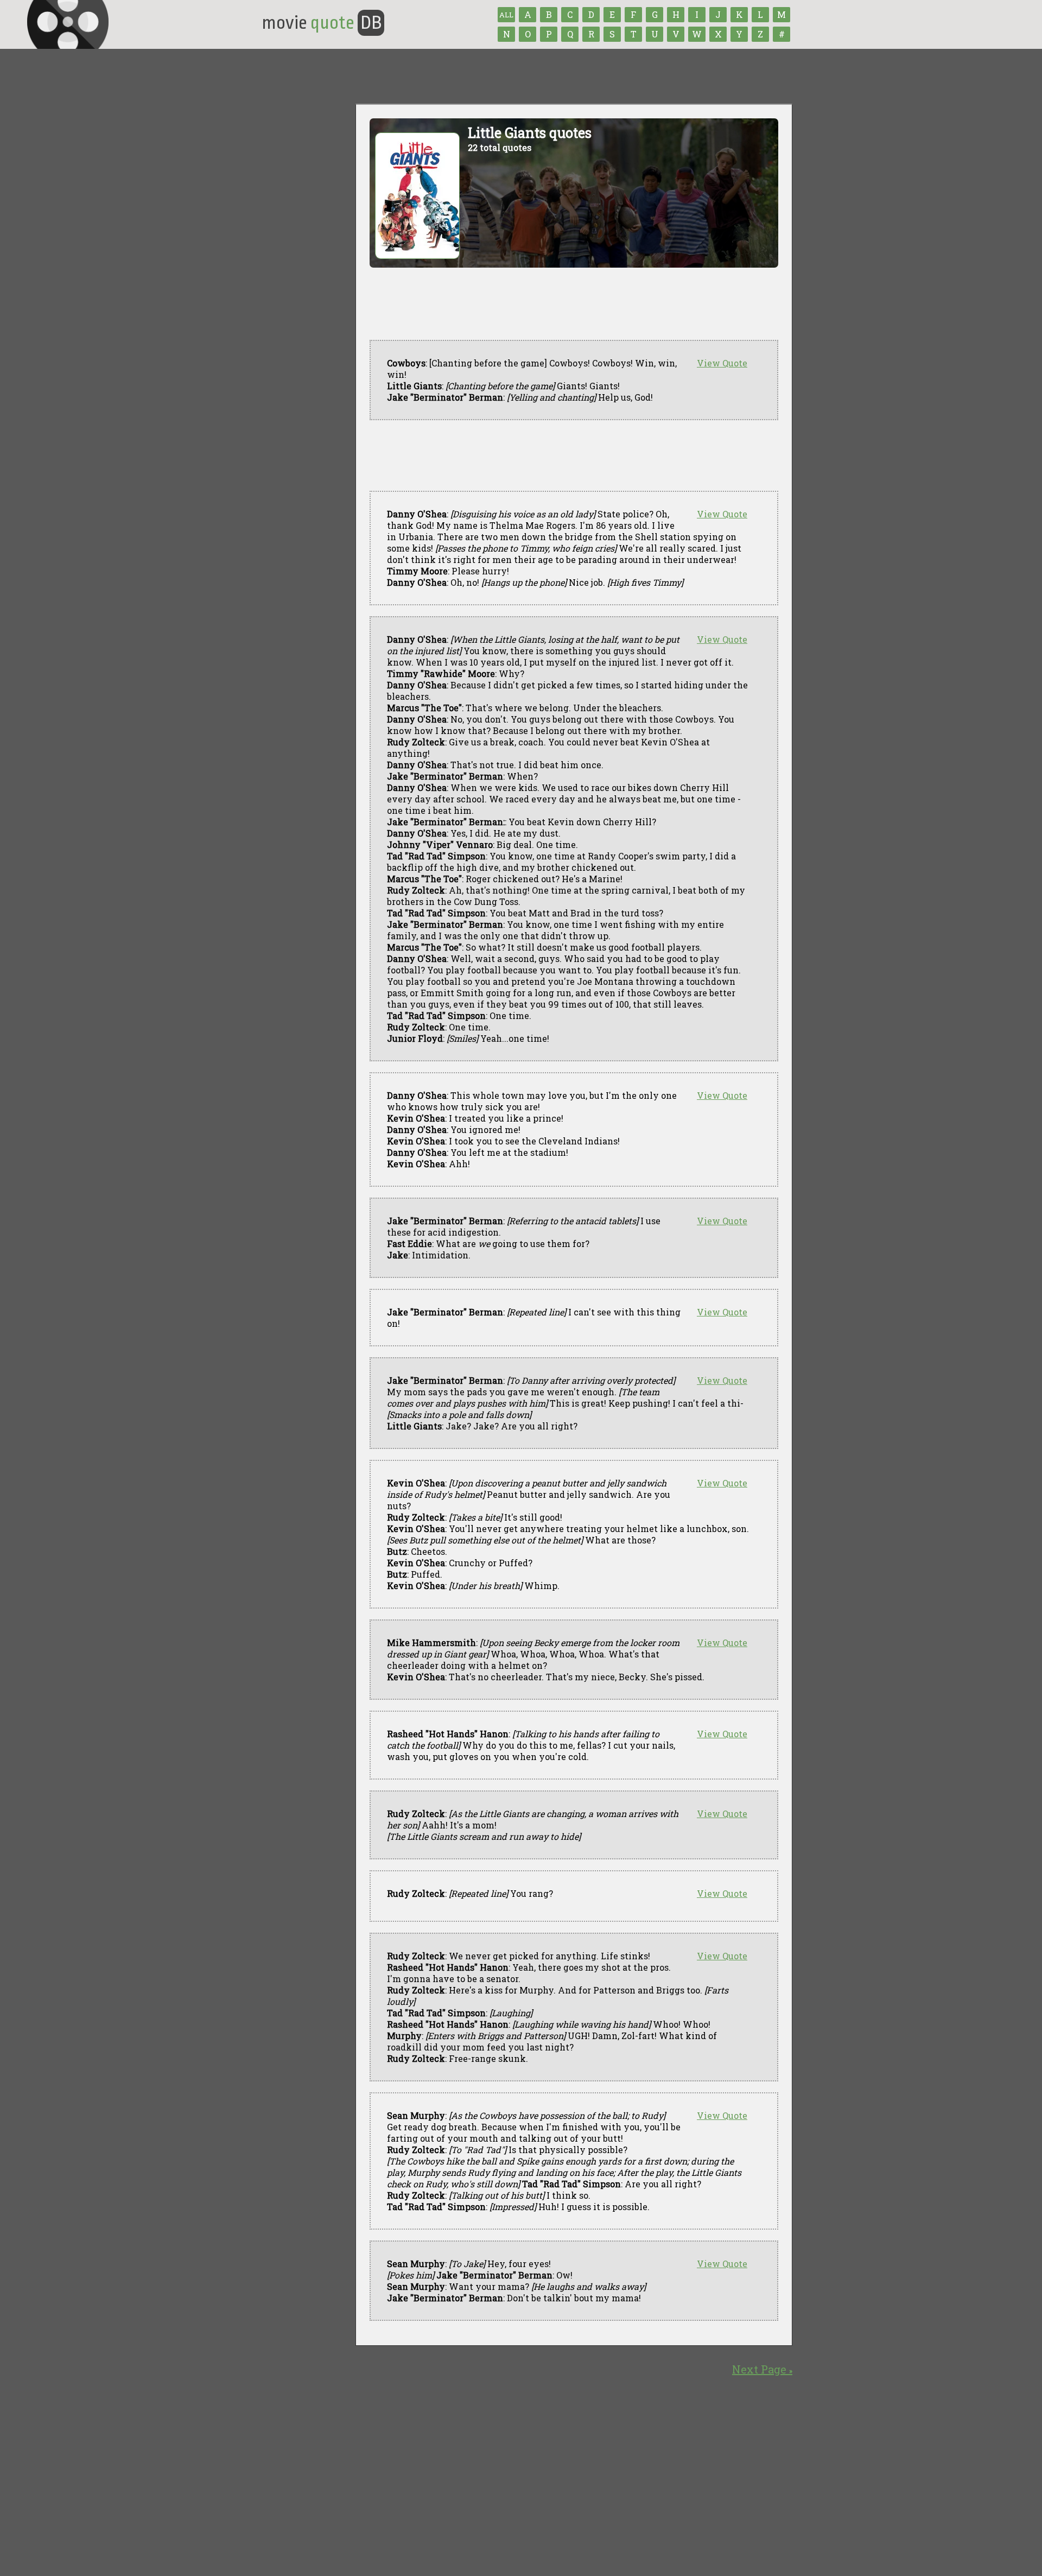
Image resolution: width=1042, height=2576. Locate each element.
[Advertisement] (567, 455)
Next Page (762, 2369)
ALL (506, 15)
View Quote (722, 363)
